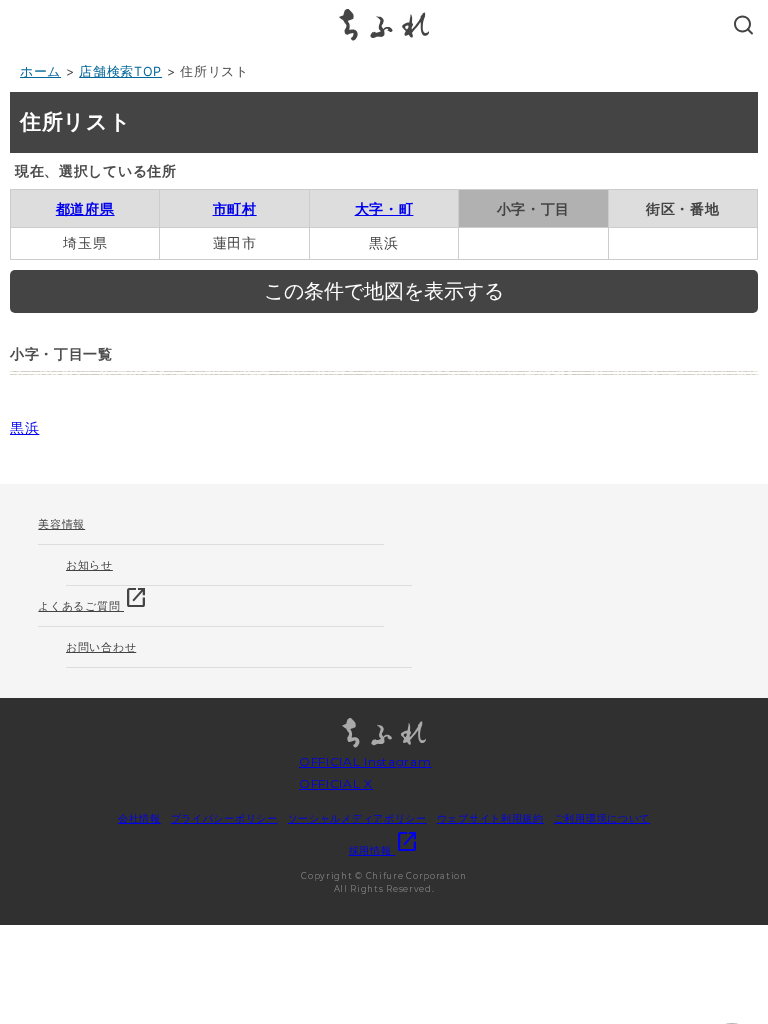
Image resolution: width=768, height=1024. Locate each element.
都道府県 (85, 208)
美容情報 (61, 524)
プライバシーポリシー (224, 818)
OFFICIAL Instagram (365, 761)
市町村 (235, 208)
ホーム (40, 71)
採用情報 (384, 850)
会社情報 (139, 818)
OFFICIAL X (336, 783)
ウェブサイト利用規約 (490, 818)
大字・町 (384, 208)
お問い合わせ (101, 647)
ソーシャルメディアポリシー (357, 818)
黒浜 (24, 427)
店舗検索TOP (120, 71)
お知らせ (89, 565)
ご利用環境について (602, 818)
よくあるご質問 (93, 599)
